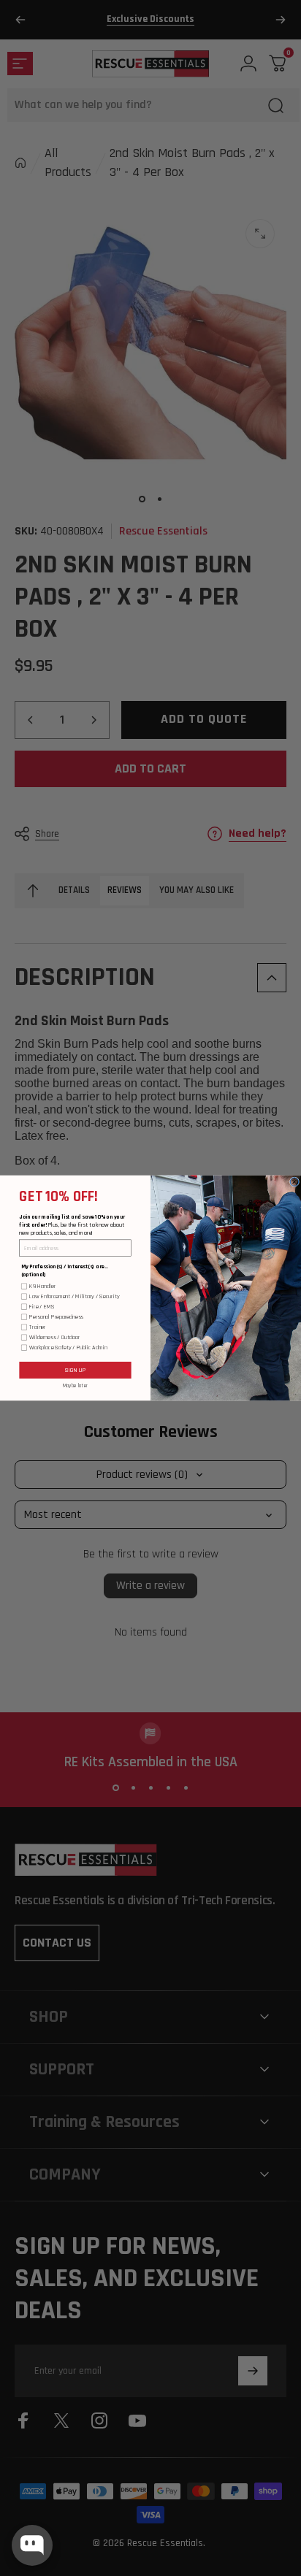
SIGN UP (75, 1370)
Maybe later (76, 1385)
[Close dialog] (294, 1182)
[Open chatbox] (32, 2545)
